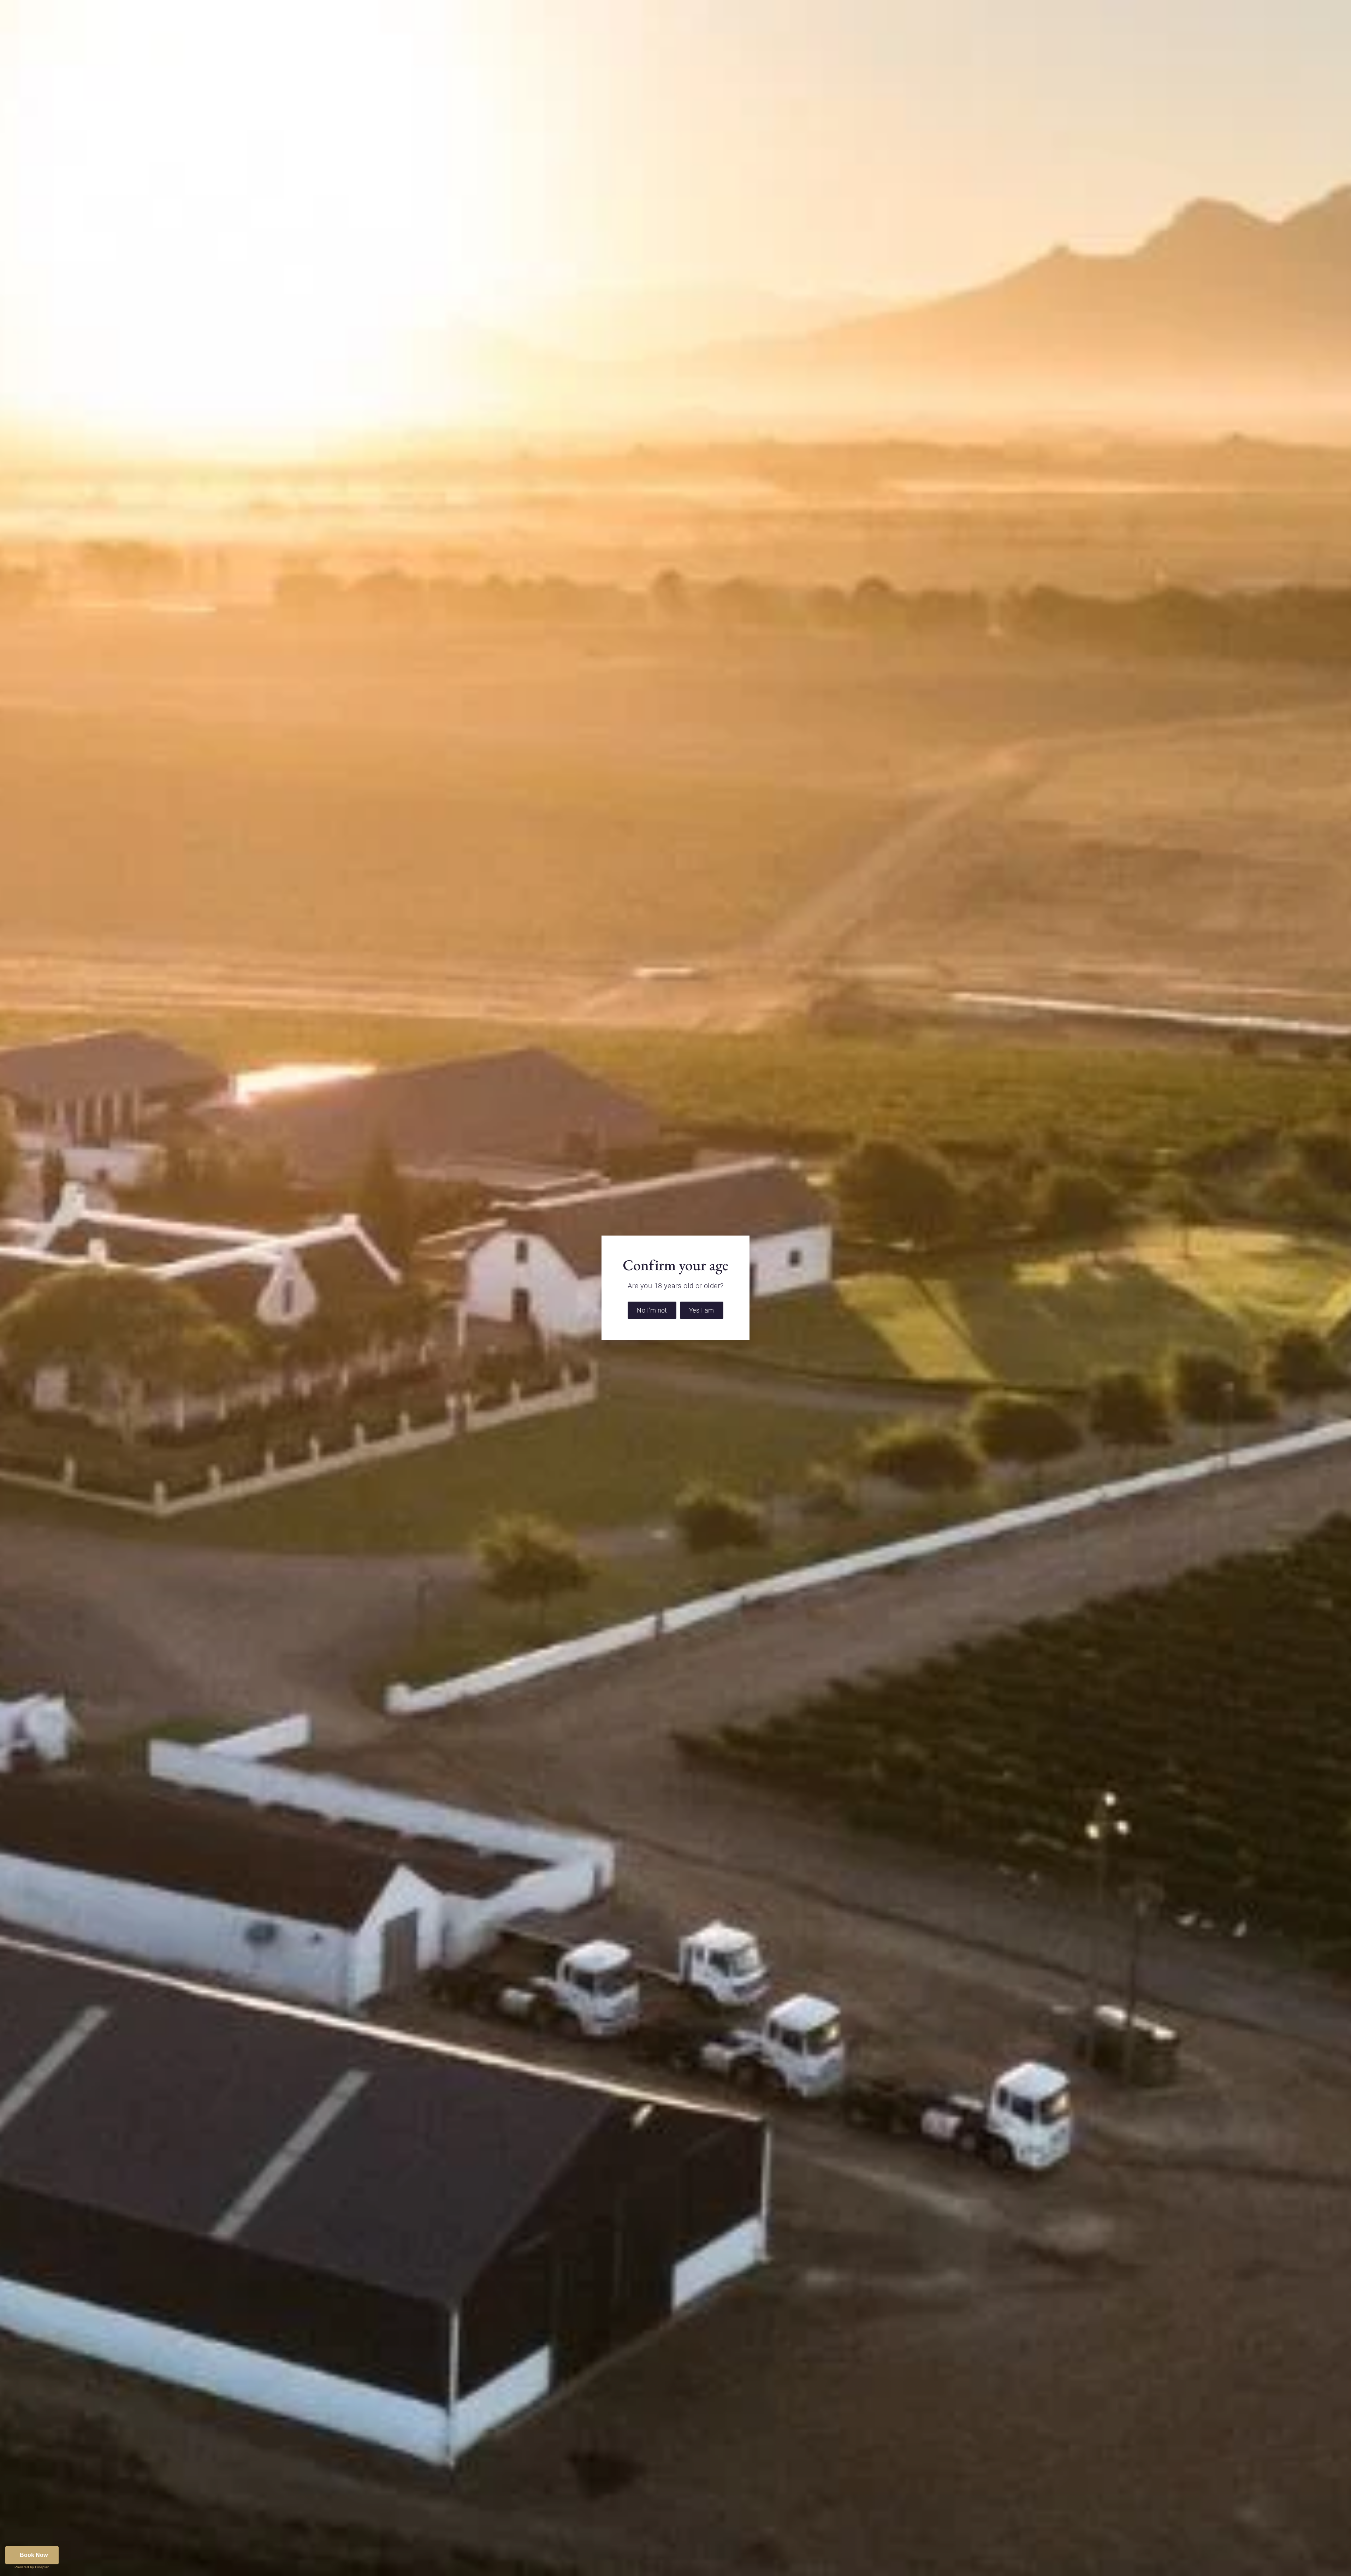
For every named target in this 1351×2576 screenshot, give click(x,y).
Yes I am (702, 1310)
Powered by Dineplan (32, 2567)
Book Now (34, 2555)
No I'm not (652, 1310)
